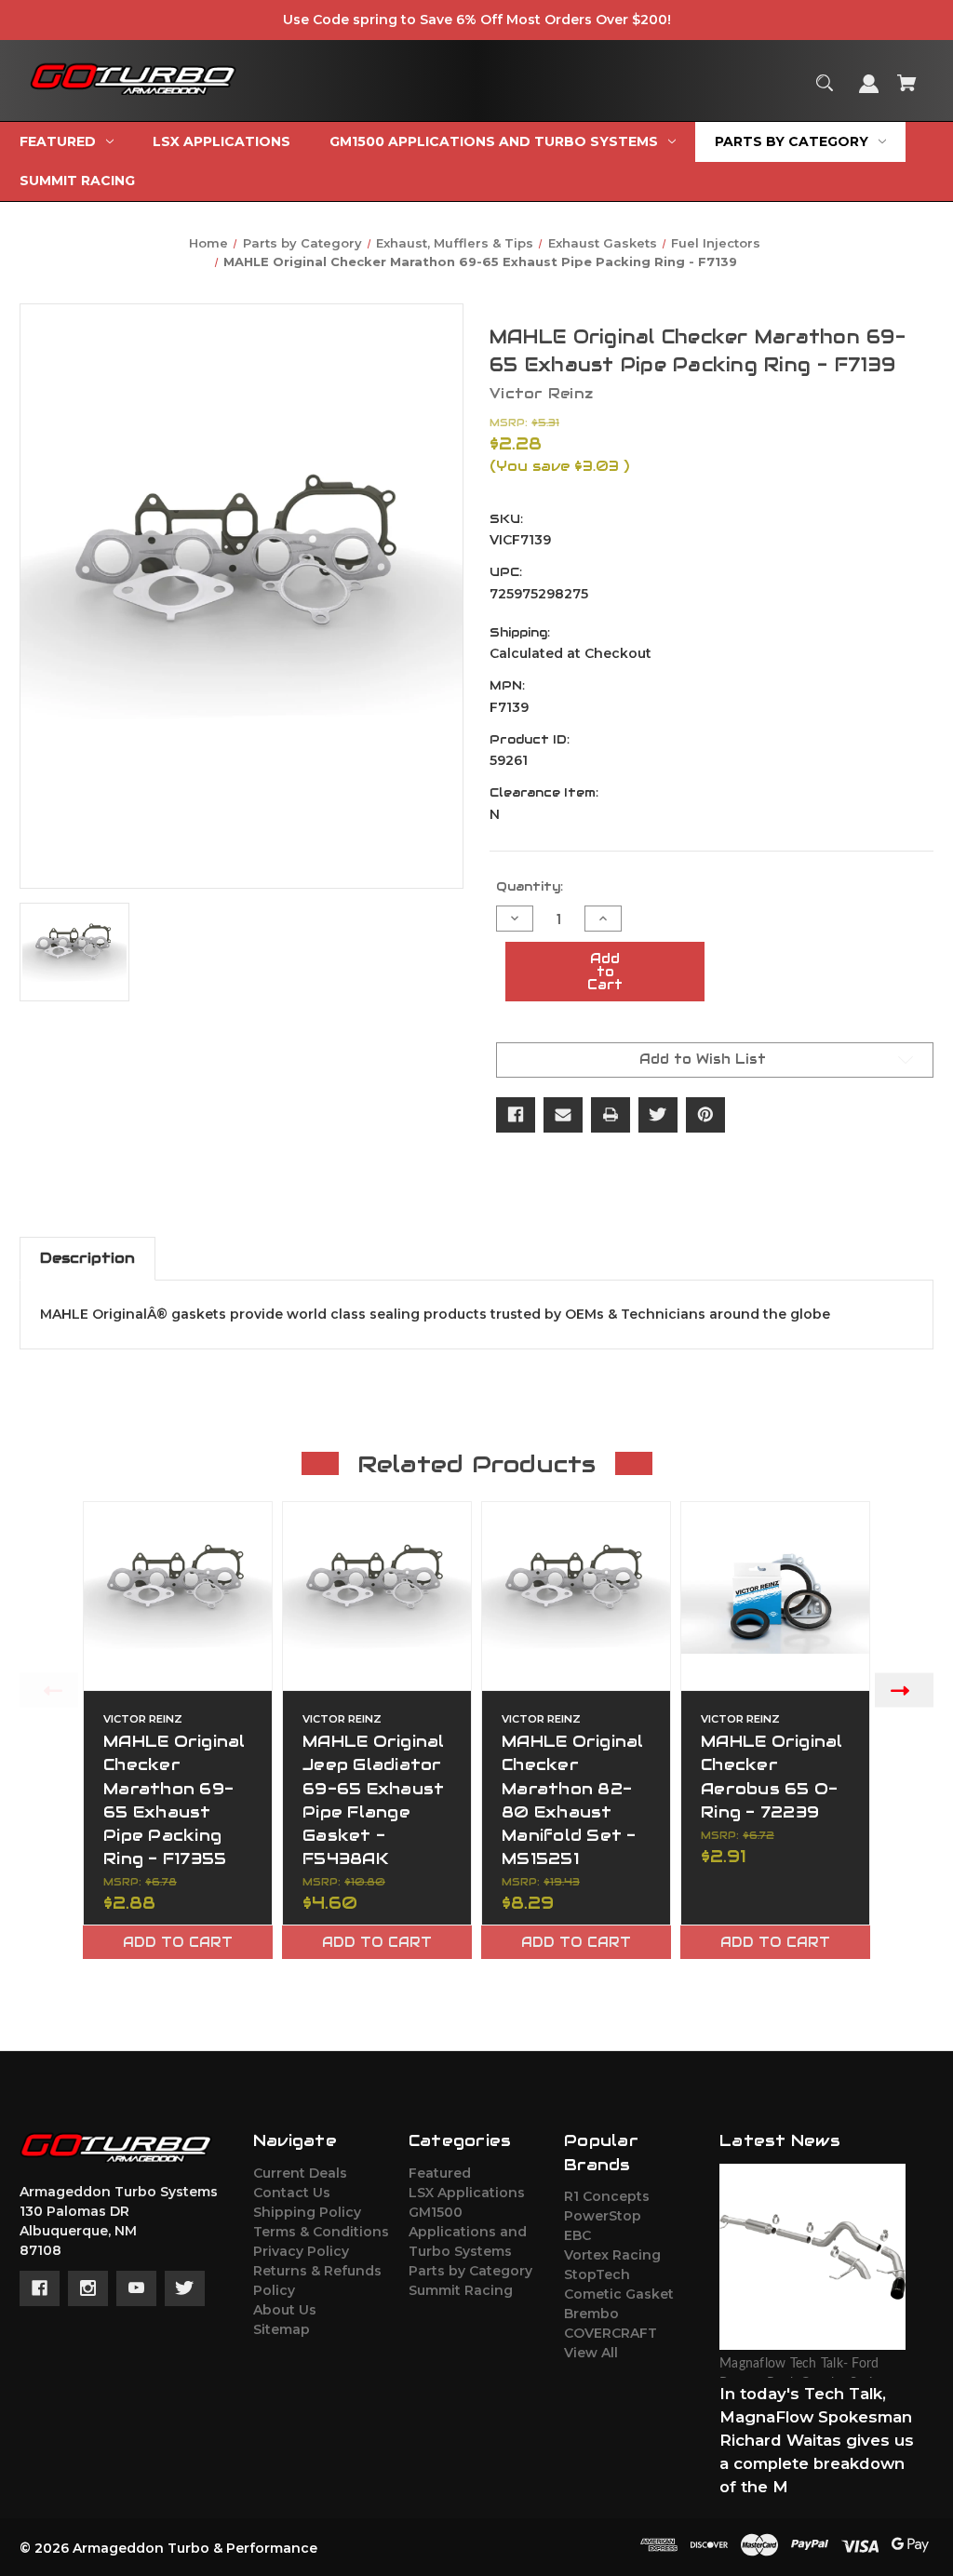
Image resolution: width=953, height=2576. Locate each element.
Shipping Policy (307, 2212)
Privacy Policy (301, 2251)
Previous (49, 1690)
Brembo (591, 2314)
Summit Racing (461, 2290)
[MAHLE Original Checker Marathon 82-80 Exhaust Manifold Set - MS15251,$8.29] (576, 1596)
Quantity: (530, 886)
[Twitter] (658, 1115)
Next (904, 1690)
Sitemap (282, 2329)
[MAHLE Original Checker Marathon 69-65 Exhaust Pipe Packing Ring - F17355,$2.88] (178, 1596)
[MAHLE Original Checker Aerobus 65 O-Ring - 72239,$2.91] (775, 1596)
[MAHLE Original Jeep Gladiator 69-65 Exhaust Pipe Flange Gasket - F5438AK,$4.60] (377, 1596)
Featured (440, 2173)
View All (591, 2353)
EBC (577, 2235)
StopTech (597, 2274)
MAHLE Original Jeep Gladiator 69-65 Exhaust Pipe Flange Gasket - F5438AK (374, 1800)
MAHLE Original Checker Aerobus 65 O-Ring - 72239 (772, 1777)
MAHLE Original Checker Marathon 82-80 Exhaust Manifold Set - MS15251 (573, 1800)
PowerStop (603, 2216)
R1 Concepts (607, 2196)
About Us (285, 2310)
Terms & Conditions (321, 2232)
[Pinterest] (705, 1115)
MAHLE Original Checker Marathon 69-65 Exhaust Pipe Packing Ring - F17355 (174, 1800)
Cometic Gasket (619, 2294)
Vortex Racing (612, 2255)
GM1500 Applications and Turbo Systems (468, 2232)
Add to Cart (178, 1942)
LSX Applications (467, 2193)
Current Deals (300, 2173)
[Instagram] (88, 2288)
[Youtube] (136, 2288)
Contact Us (292, 2193)
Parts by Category (470, 2271)
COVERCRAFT (611, 2333)
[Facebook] (516, 1115)
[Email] (563, 1115)
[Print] (611, 1115)
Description (87, 1258)
